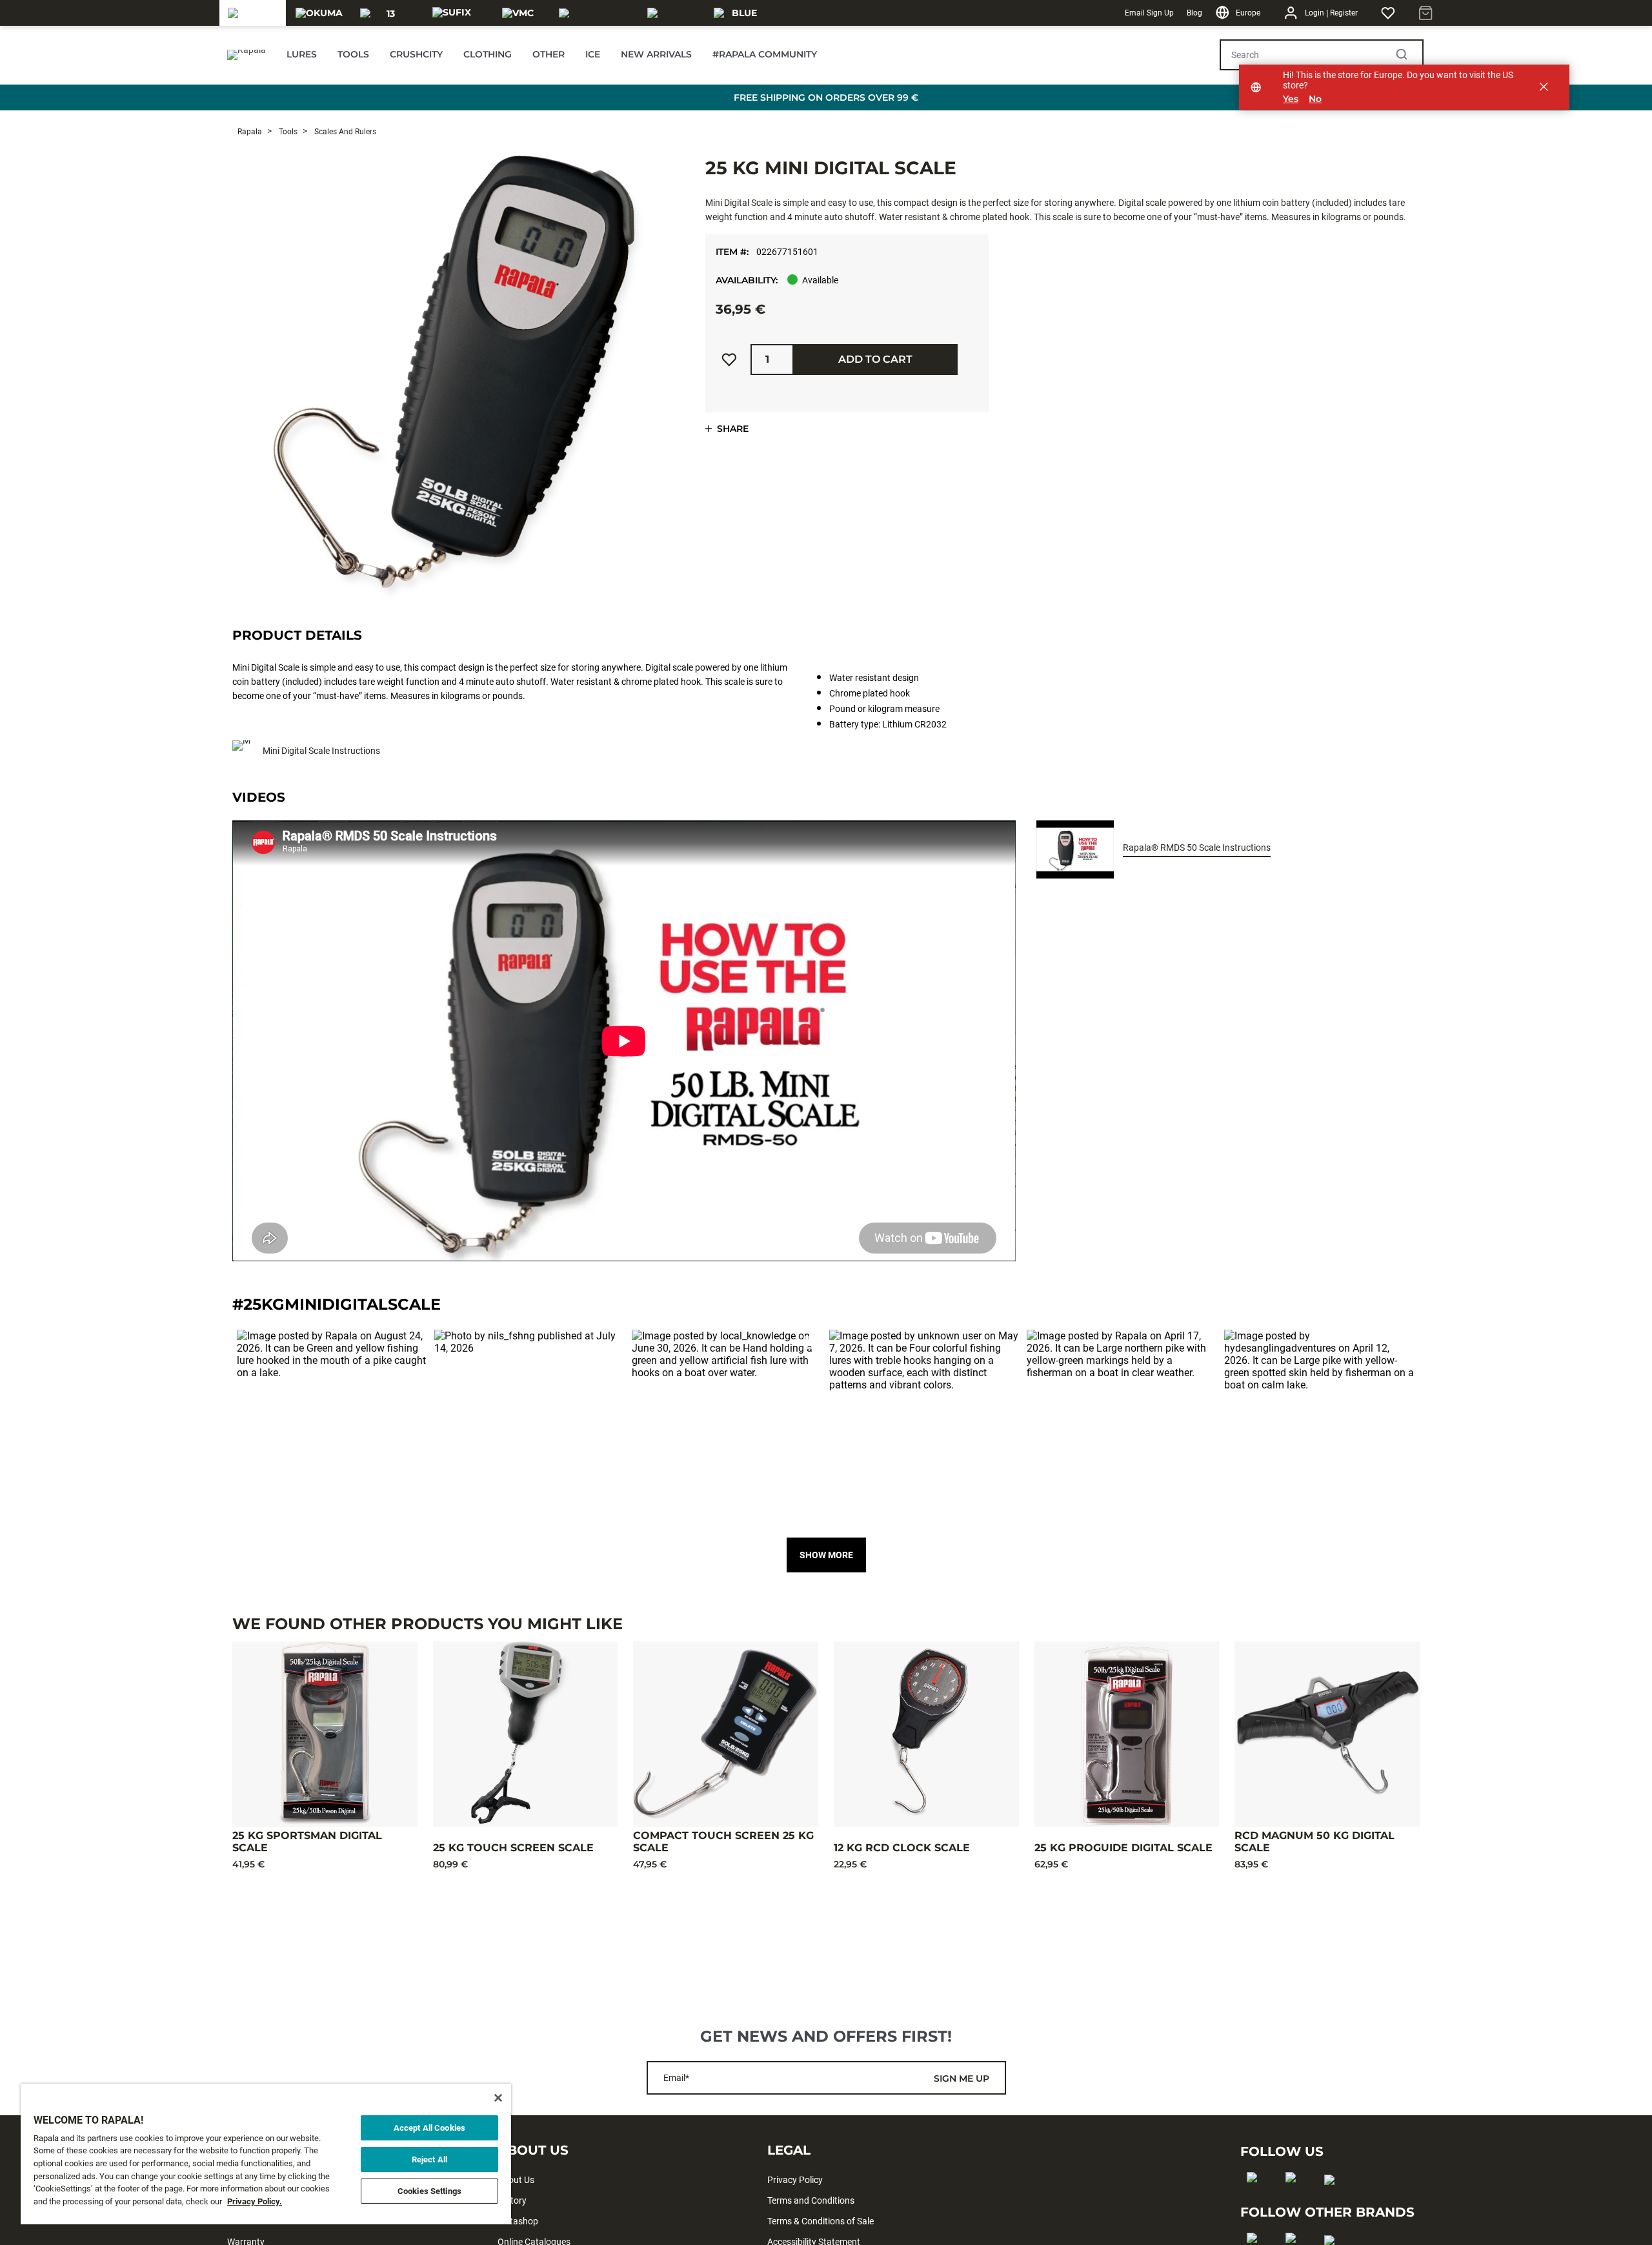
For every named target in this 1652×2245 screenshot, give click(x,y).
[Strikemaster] (595, 13)
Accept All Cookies (429, 2128)
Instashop (518, 2221)
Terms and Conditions (811, 2200)
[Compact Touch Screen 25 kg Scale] (726, 1734)
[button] (332, 1425)
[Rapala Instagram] (1295, 2198)
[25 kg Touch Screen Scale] (526, 1734)
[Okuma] (319, 13)
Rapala (250, 132)
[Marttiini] (673, 13)
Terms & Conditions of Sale (821, 2221)
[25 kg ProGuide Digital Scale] (1127, 1734)
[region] (266, 2154)
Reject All (429, 2159)
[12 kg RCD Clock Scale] (926, 1734)
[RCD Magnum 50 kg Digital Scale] (1327, 1734)
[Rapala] (252, 13)
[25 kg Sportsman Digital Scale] (325, 1734)
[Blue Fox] (739, 13)
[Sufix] (452, 13)
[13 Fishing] (386, 13)
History (512, 2200)
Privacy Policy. (255, 2201)
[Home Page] (247, 55)
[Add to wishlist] (729, 360)
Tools (287, 132)
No (1315, 99)
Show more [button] (826, 1555)
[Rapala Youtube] (1334, 2200)
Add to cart (875, 359)
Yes (1291, 99)
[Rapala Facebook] (1256, 2198)
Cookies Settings (429, 2191)
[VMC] (518, 13)
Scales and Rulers (344, 132)
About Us (516, 2180)
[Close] (498, 2098)
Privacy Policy (795, 2180)
